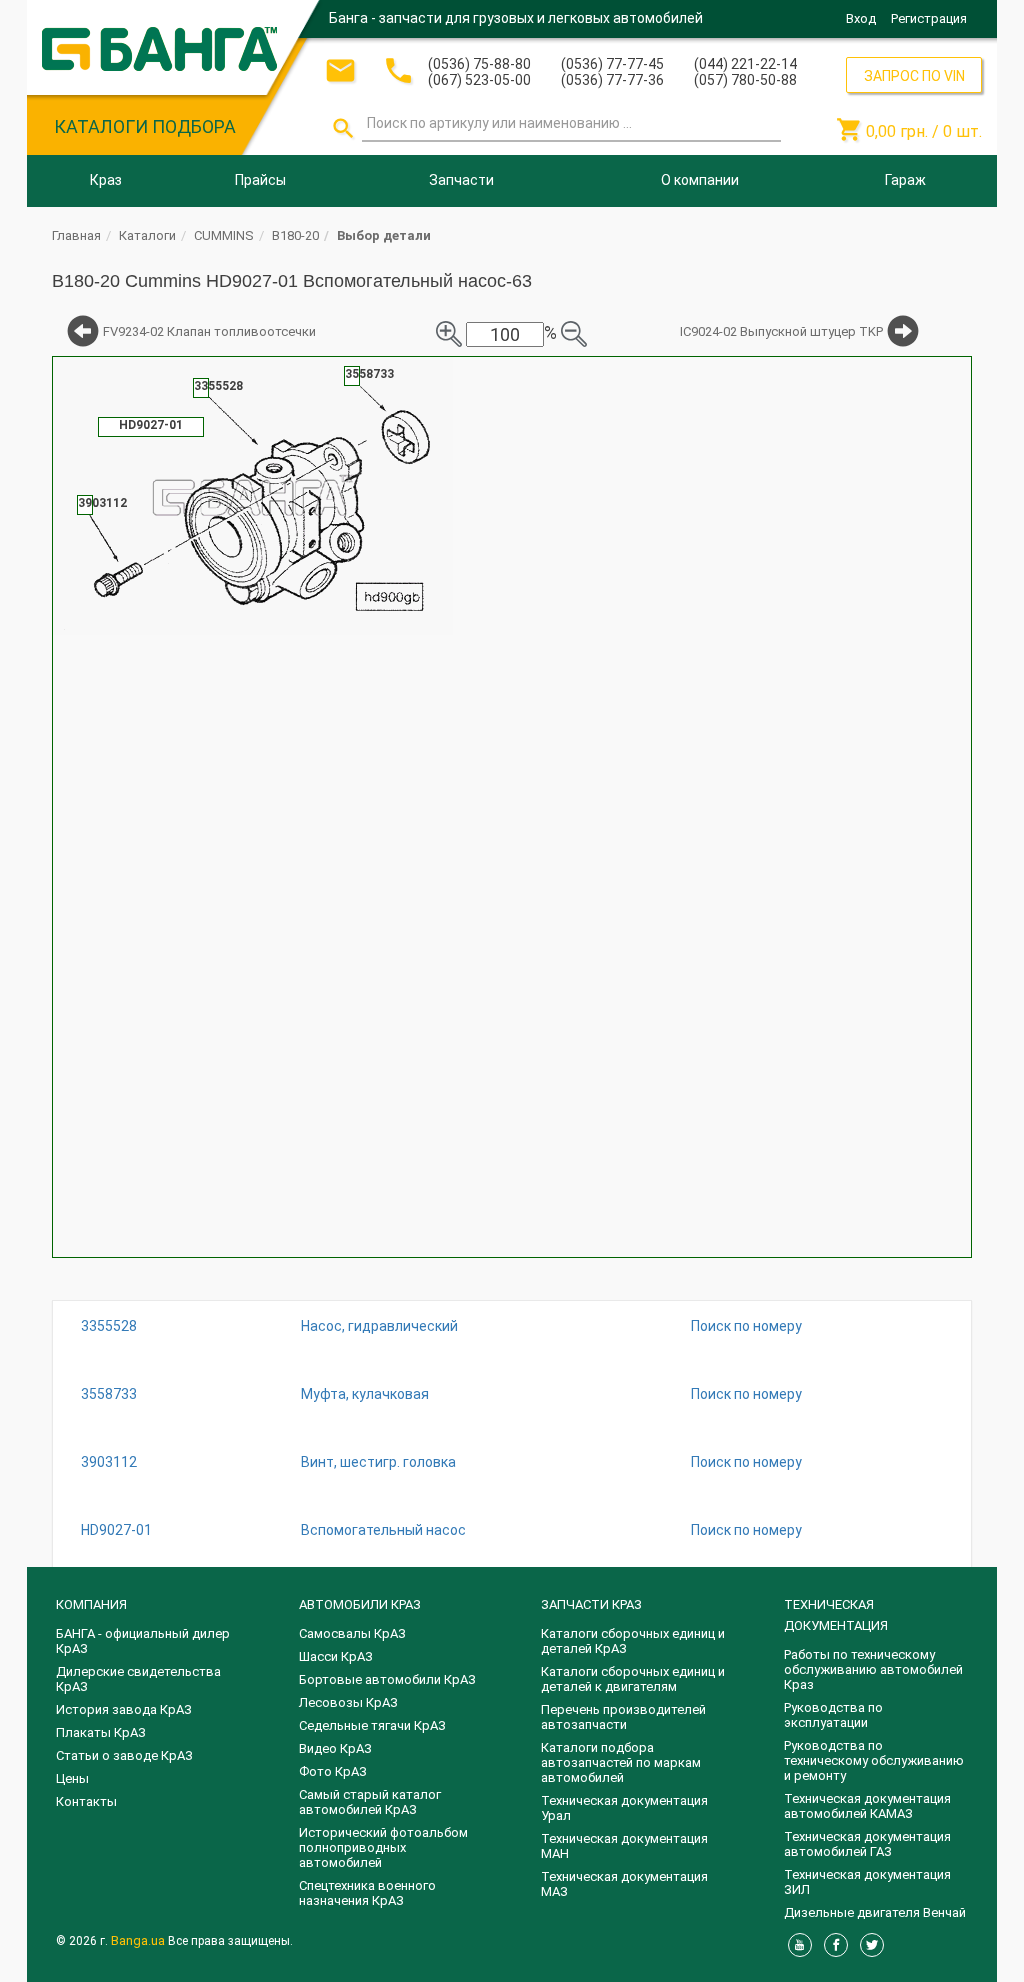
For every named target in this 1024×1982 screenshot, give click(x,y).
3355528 (109, 1326)
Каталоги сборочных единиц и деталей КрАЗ (633, 1641)
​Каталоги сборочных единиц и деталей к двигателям (633, 1679)
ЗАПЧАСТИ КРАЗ (591, 1604)
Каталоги (147, 235)
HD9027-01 (116, 1530)
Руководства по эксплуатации (833, 1715)
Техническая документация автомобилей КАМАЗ (867, 1806)
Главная (76, 235)
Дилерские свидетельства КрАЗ (138, 1679)
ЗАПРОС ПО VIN (914, 76)
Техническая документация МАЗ (624, 1884)
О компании (700, 180)
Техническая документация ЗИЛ (867, 1882)
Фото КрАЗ (333, 1771)
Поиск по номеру (746, 1326)
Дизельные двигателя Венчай (875, 1912)
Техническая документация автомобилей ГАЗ (867, 1844)
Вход (861, 18)
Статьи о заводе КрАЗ (124, 1755)
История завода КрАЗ (124, 1709)
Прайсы (260, 180)
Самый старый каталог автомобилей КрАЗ (370, 1802)
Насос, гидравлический (379, 1326)
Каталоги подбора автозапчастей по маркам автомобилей (621, 1762)
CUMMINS (224, 235)
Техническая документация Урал (624, 1808)
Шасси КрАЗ (336, 1656)
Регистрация (929, 18)
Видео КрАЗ (335, 1748)
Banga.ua (139, 1940)
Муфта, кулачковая (365, 1394)
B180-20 (295, 235)
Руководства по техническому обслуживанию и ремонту (874, 1760)
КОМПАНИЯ (91, 1604)
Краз (106, 180)
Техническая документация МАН (624, 1846)
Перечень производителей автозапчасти (623, 1717)
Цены (72, 1778)
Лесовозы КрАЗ (348, 1702)
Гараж (905, 180)
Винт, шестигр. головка (378, 1462)
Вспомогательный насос (383, 1530)
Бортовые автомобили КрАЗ (387, 1679)
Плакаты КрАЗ (101, 1732)
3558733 (109, 1394)
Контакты (86, 1801)
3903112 (109, 1462)
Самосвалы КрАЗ (352, 1633)
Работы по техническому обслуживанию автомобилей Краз (873, 1669)
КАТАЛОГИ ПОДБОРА (145, 126)
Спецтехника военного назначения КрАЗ (367, 1893)
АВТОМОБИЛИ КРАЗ (360, 1604)
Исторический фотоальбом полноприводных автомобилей (383, 1847)
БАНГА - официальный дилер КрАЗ (143, 1641)
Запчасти (461, 180)
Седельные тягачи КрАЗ (372, 1725)
